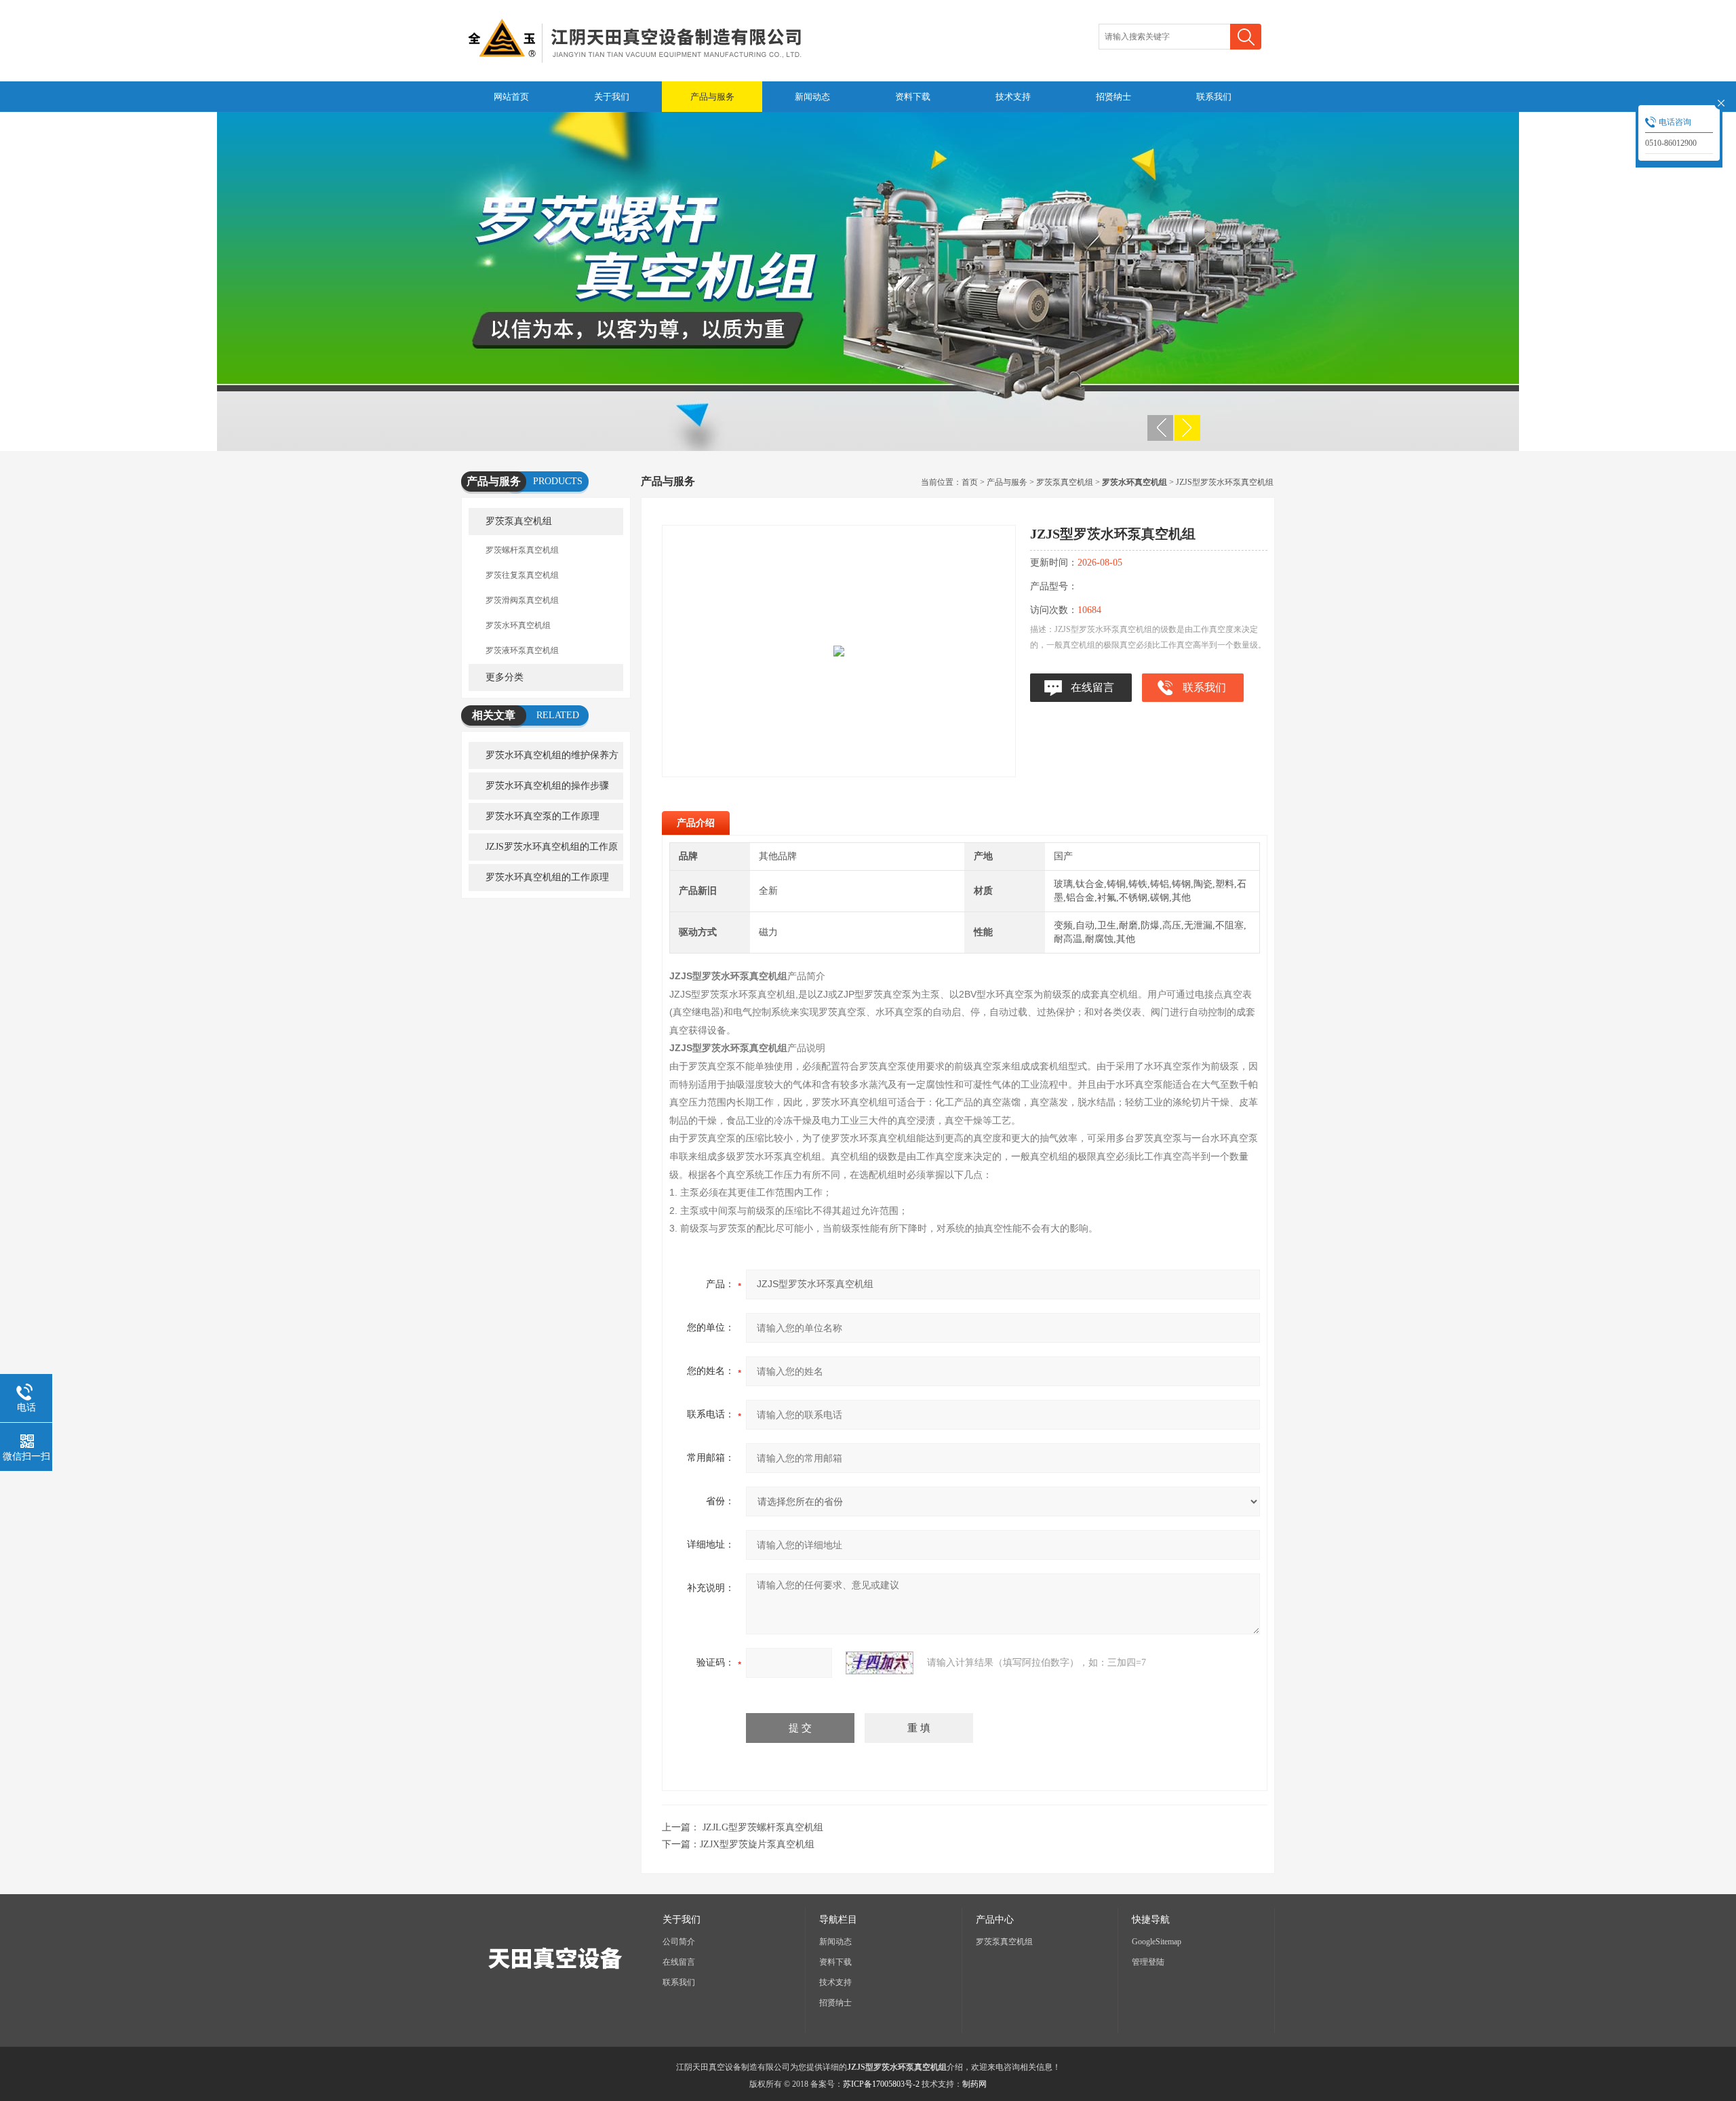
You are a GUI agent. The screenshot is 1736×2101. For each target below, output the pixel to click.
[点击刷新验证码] (880, 1663)
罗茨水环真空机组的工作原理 (547, 877)
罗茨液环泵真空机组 (522, 650)
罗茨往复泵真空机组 (522, 575)
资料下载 (913, 97)
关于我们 (612, 97)
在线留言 (1092, 687)
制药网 (974, 2084)
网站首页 (511, 97)
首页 (970, 482)
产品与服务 (712, 97)
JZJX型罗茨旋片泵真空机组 (757, 1844)
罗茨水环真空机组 (518, 625)
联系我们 (1214, 97)
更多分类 (505, 677)
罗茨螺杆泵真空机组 (522, 550)
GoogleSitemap (1157, 1942)
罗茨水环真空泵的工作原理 (542, 816)
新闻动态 (812, 97)
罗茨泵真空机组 (519, 521)
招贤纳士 (1113, 97)
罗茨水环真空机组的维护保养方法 (544, 760)
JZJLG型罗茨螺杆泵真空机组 (763, 1827)
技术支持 (1013, 97)
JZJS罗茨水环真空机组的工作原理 (543, 851)
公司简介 (679, 1942)
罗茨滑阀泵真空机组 (522, 600)
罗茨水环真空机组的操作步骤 (547, 786)
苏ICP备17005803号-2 (881, 2084)
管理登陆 (1148, 1962)
